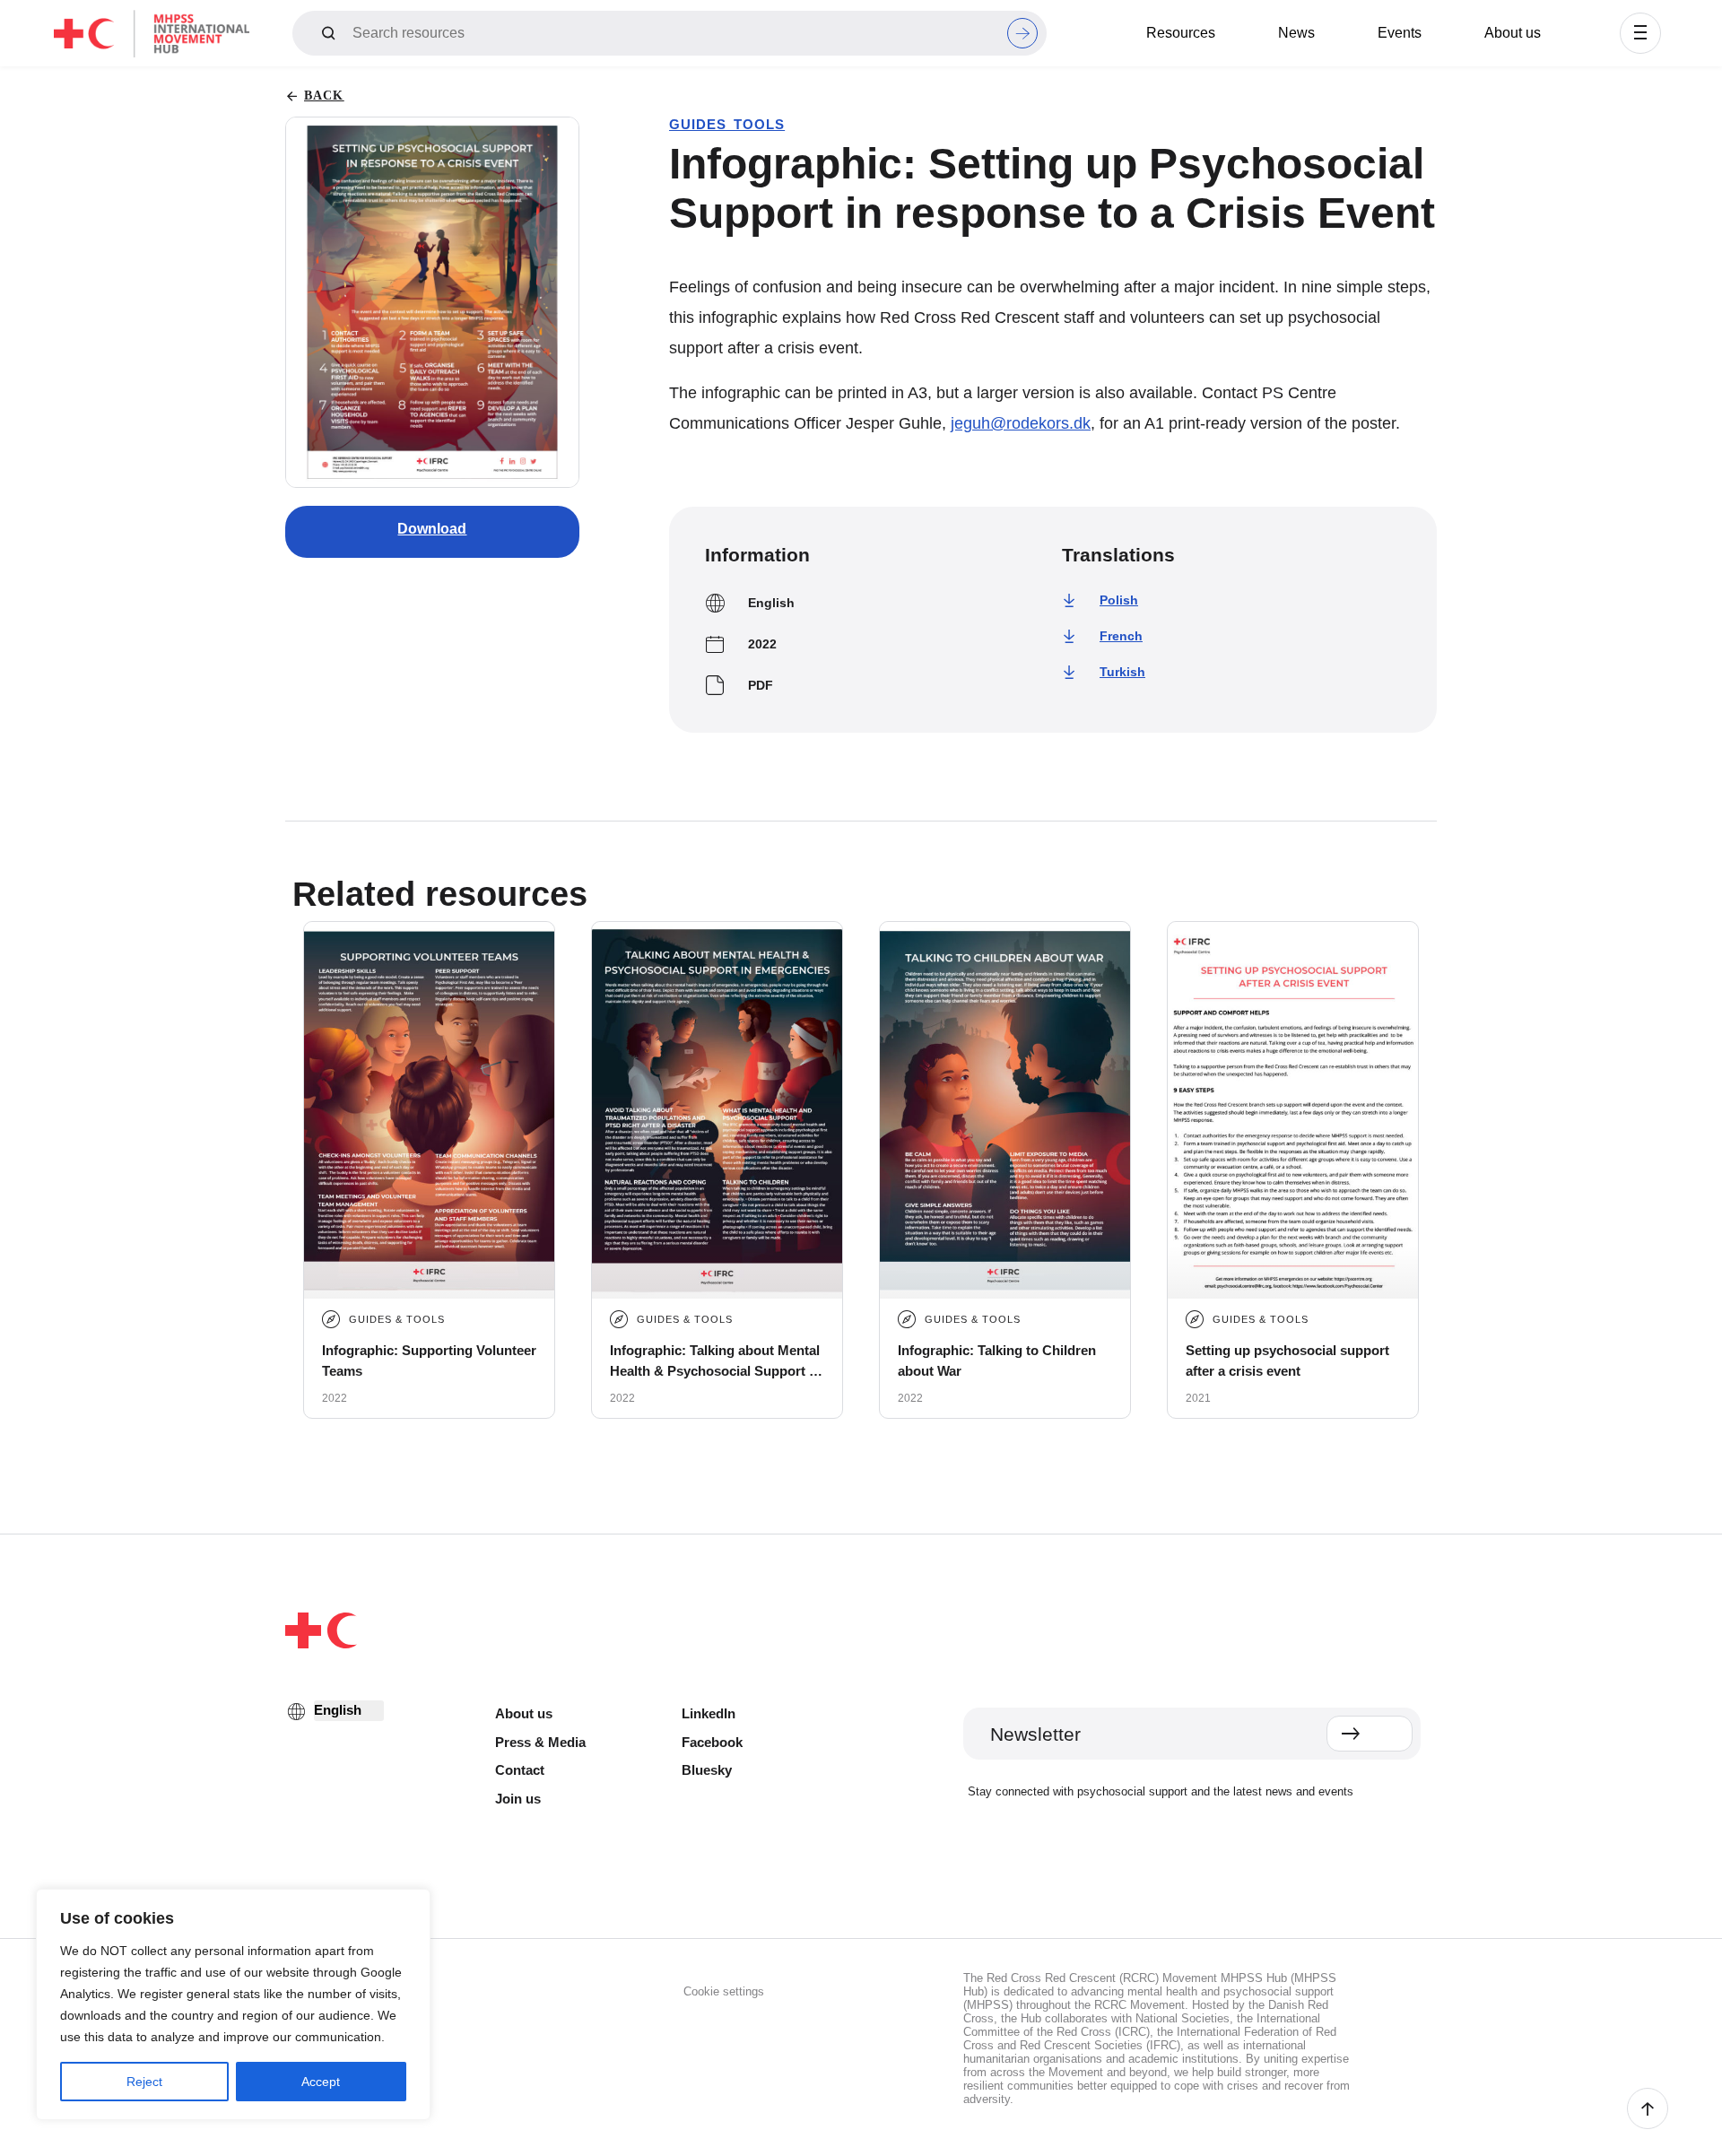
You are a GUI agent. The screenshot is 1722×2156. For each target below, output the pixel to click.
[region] (233, 2004)
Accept (321, 2082)
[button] (1640, 33)
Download (432, 529)
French (1121, 636)
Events (1400, 33)
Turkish (1122, 672)
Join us (518, 1799)
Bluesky (707, 1770)
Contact (520, 1770)
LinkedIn (709, 1713)
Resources (1181, 33)
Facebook (712, 1742)
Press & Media (540, 1742)
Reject (144, 2082)
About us (1513, 33)
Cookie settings (724, 1991)
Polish (1119, 600)
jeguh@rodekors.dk (1021, 423)
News (1296, 33)
